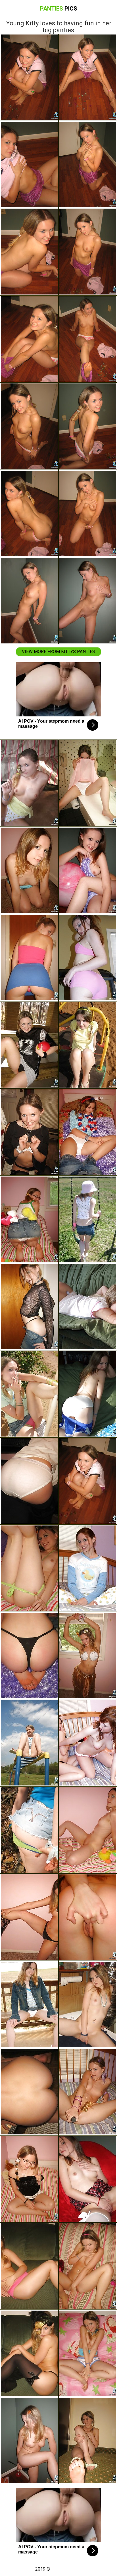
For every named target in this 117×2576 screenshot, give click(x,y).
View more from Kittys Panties (58, 652)
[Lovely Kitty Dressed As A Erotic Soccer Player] (29, 1045)
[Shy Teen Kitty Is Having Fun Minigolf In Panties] (29, 2441)
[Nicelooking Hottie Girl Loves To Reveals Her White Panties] (88, 2179)
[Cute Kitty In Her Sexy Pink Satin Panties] (88, 2266)
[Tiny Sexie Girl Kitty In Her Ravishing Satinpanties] (88, 2441)
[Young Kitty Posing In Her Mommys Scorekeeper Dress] (29, 1481)
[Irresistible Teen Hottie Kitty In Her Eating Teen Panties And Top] (88, 870)
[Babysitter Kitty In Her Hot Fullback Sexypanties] (88, 2092)
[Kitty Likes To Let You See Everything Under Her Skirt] (29, 1830)
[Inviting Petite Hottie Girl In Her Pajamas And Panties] (88, 1568)
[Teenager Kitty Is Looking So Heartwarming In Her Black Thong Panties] (29, 1655)
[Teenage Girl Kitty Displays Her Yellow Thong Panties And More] (29, 2092)
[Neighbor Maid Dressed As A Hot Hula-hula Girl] (88, 1655)
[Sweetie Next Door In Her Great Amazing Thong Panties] (29, 783)
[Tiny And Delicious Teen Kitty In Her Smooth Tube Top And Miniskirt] (29, 958)
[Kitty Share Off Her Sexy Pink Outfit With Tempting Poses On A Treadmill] (88, 958)
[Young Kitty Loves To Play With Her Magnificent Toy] (29, 1219)
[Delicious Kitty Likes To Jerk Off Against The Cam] (88, 2004)
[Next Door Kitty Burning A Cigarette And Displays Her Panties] (29, 1394)
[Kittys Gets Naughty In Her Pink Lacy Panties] (88, 1307)
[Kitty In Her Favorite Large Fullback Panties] (88, 1132)
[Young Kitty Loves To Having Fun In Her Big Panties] (88, 1481)
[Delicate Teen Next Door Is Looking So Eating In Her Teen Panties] (88, 1917)
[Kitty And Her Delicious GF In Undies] (88, 1743)
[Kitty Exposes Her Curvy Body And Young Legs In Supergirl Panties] (88, 2353)
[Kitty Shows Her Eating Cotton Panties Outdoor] (29, 2004)
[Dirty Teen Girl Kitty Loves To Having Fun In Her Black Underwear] (88, 1830)
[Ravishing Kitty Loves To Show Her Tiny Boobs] (88, 1219)
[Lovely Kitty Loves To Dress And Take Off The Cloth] (29, 2353)
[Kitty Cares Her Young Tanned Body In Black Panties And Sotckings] (29, 1132)
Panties (59, 9)
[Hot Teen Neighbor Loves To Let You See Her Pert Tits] (29, 870)
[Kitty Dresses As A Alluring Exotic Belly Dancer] (29, 1917)
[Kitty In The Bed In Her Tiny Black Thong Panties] (29, 2179)
